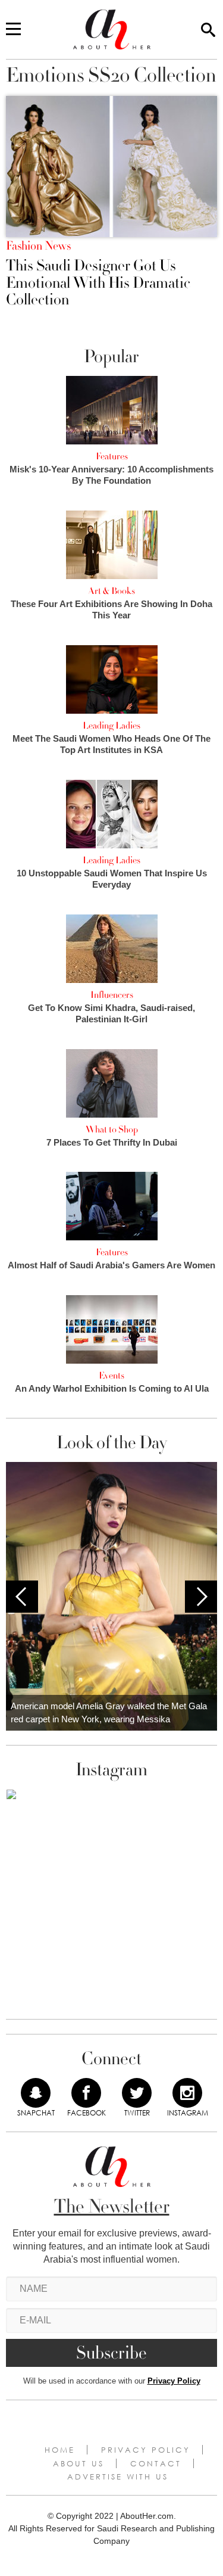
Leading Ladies (111, 726)
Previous (22, 1597)
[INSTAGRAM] (187, 2093)
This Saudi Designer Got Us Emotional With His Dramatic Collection (98, 283)
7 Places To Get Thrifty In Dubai (112, 1142)
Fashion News (38, 246)
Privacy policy (146, 2450)
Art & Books (111, 591)
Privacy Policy (174, 2381)
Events (111, 1376)
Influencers (112, 995)
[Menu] (13, 30)
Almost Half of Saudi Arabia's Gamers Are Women (111, 1265)
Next (201, 1597)
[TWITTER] (137, 2093)
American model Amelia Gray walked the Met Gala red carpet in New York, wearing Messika (109, 1713)
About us (78, 2463)
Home (60, 2450)
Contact (156, 2463)
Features (112, 456)
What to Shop (112, 1130)
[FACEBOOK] (86, 2093)
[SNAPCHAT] (36, 2093)
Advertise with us (118, 2477)
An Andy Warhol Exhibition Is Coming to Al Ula (112, 1388)
